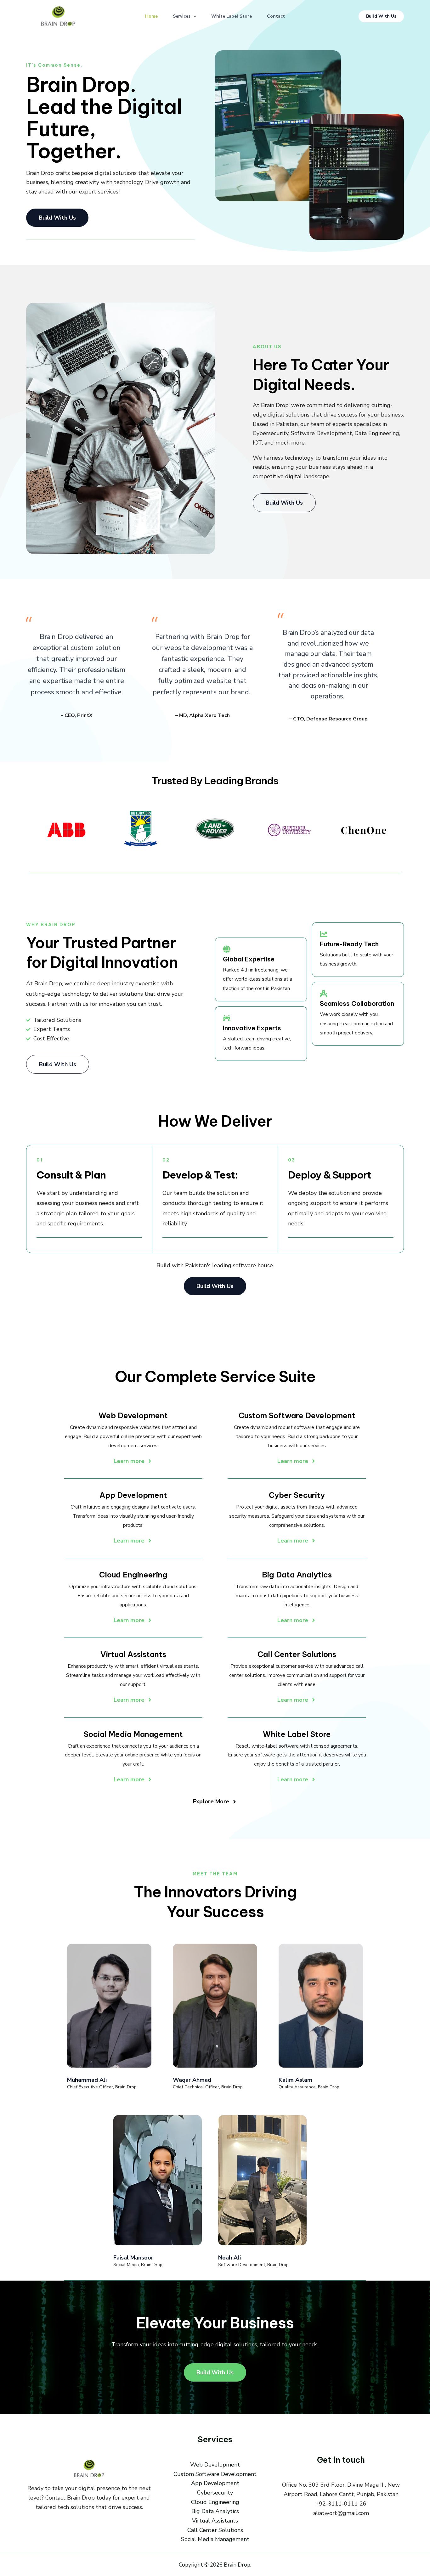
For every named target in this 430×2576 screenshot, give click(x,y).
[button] (193, 16)
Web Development (215, 2465)
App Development (215, 2483)
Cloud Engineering (215, 2502)
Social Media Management (215, 2539)
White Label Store (232, 16)
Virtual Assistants (215, 2521)
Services (182, 16)
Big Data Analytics (215, 2511)
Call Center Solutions (215, 2530)
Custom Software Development (215, 2474)
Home (151, 16)
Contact (276, 16)
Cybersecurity (215, 2493)
